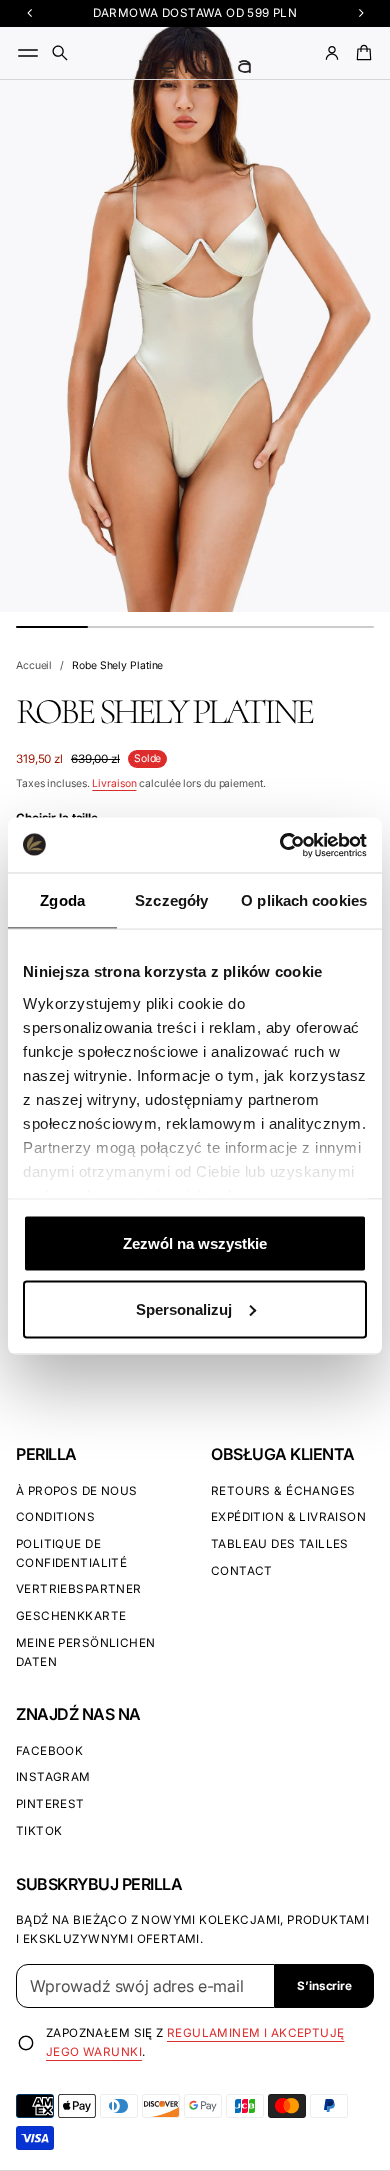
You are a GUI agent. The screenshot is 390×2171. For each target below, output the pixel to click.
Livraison (114, 783)
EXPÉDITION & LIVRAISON (288, 1517)
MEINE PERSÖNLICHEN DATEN (85, 1652)
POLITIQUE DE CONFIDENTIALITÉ (71, 1553)
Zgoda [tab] (62, 900)
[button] (60, 53)
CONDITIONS (55, 1517)
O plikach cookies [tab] (304, 900)
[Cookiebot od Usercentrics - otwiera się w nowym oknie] (280, 845)
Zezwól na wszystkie (195, 1243)
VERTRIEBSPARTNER (79, 1589)
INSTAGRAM (53, 1777)
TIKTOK (39, 1831)
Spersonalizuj (184, 1308)
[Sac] (361, 53)
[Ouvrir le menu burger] (28, 53)
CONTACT (242, 1571)
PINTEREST (50, 1804)
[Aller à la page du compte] (332, 53)
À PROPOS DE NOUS (77, 1491)
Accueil (34, 665)
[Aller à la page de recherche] (60, 53)
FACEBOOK (49, 1751)
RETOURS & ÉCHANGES (283, 1491)
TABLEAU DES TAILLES (280, 1544)
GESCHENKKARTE (71, 1616)
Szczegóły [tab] (171, 900)
